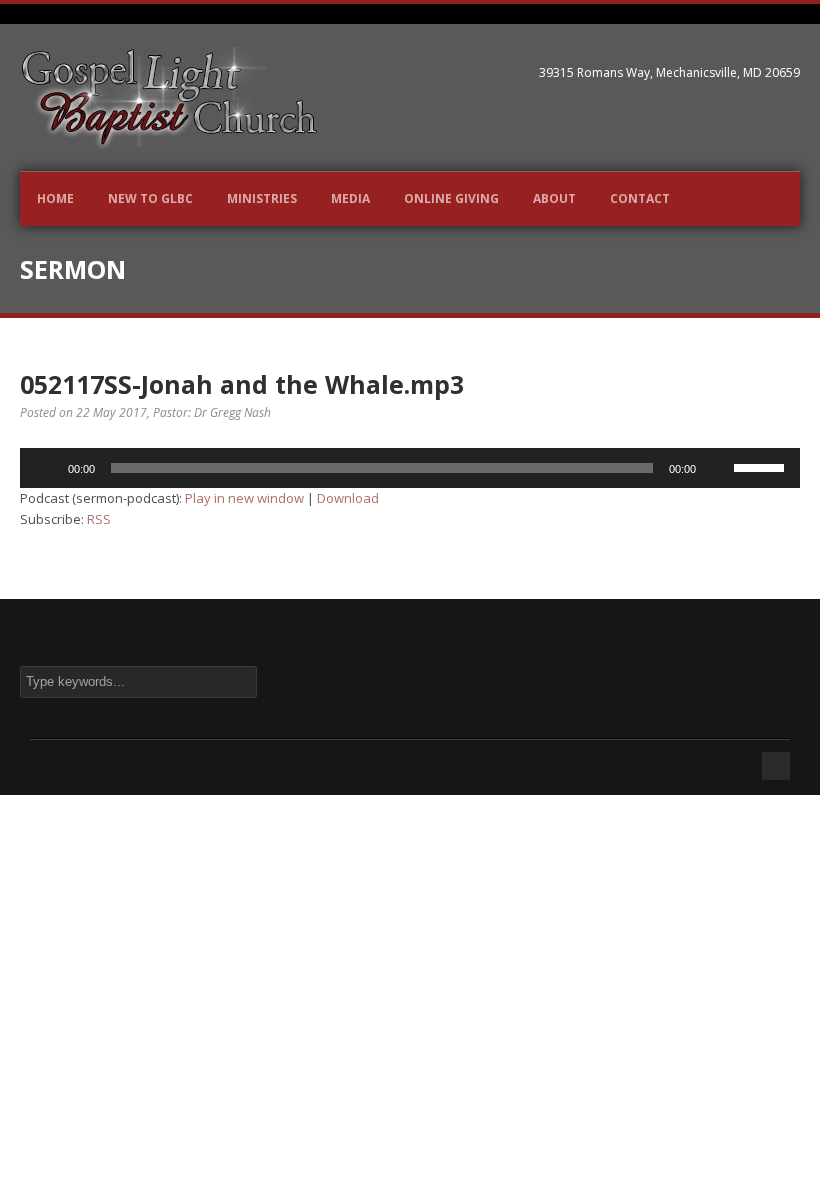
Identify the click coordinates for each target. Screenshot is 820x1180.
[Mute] (718, 468)
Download (348, 498)
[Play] (46, 468)
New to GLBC (150, 198)
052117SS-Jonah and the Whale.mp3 (242, 384)
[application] (410, 468)
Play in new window (244, 498)
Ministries (262, 198)
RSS (99, 519)
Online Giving (451, 198)
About (554, 198)
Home (55, 198)
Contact (640, 198)
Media (350, 198)
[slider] (762, 466)
